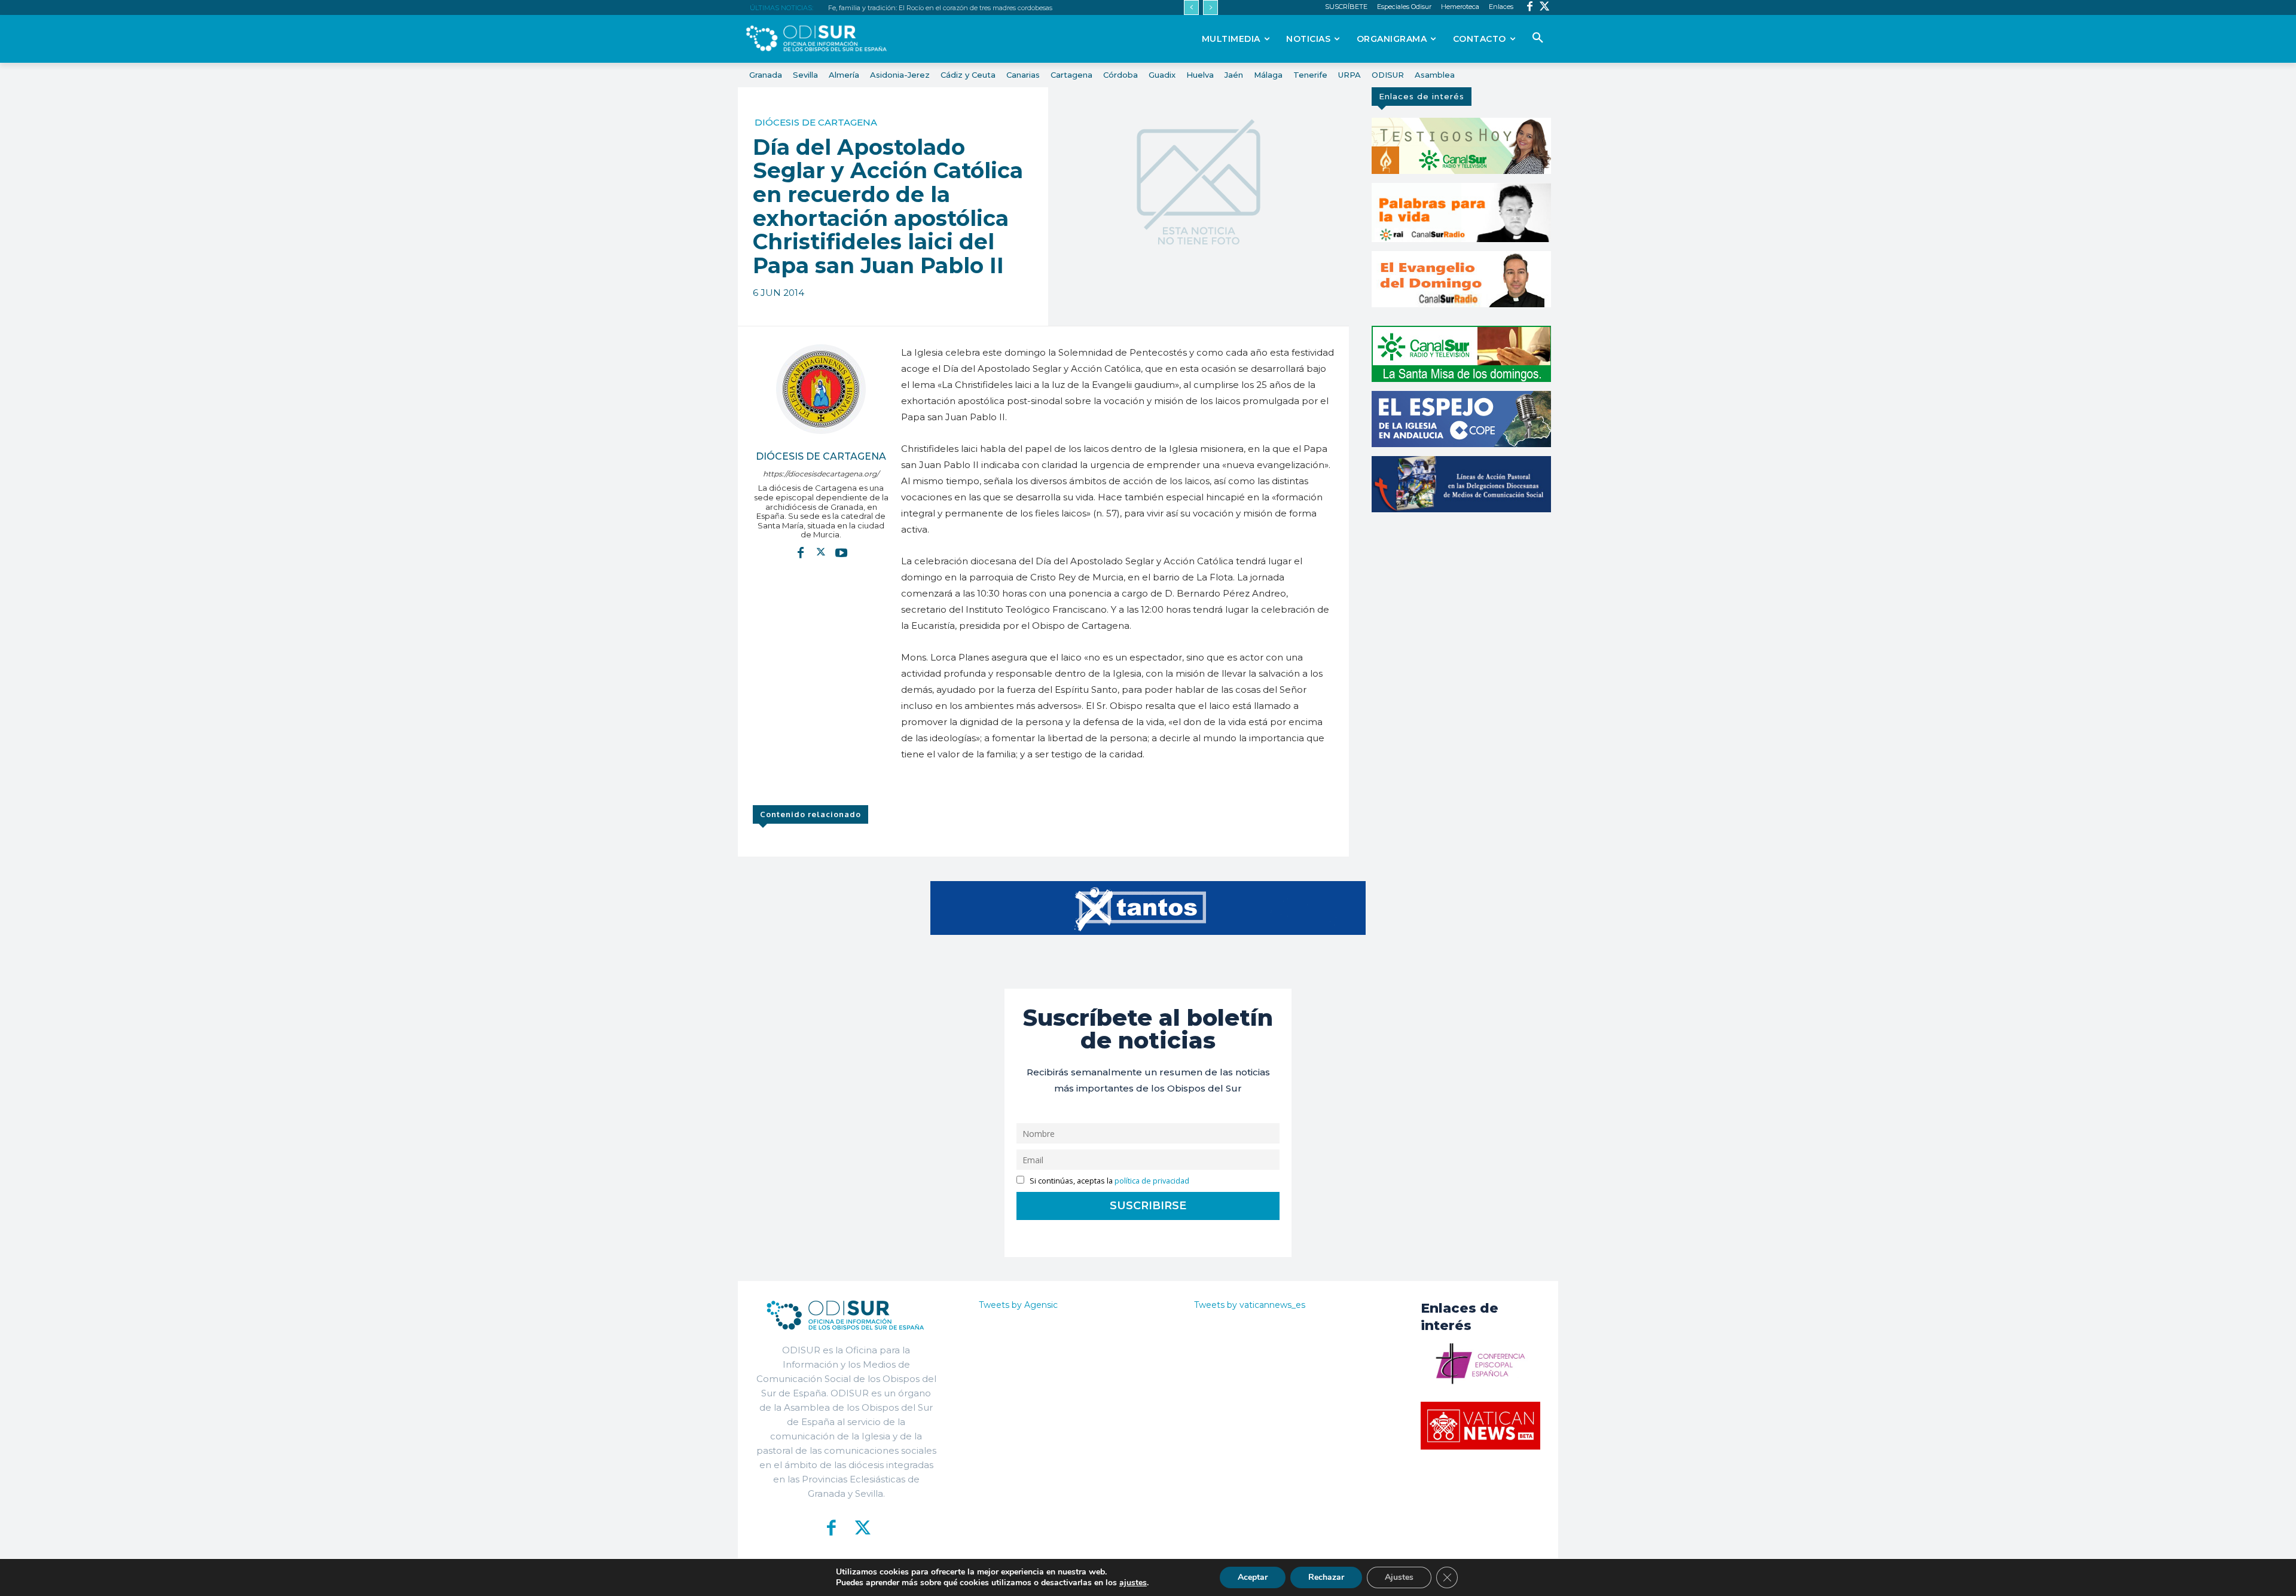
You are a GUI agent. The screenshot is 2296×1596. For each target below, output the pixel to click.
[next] (1210, 7)
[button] (1538, 38)
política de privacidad (1152, 1181)
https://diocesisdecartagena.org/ (821, 474)
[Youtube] (841, 552)
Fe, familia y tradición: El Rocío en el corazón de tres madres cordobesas (940, 8)
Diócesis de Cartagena (816, 122)
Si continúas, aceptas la (1109, 1181)
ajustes (1133, 1583)
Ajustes (1399, 1577)
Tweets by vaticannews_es (1250, 1305)
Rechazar (1326, 1577)
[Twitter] (1545, 7)
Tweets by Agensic (1018, 1305)
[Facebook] (1530, 7)
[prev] (1191, 7)
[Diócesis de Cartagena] (821, 389)
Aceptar (1253, 1577)
